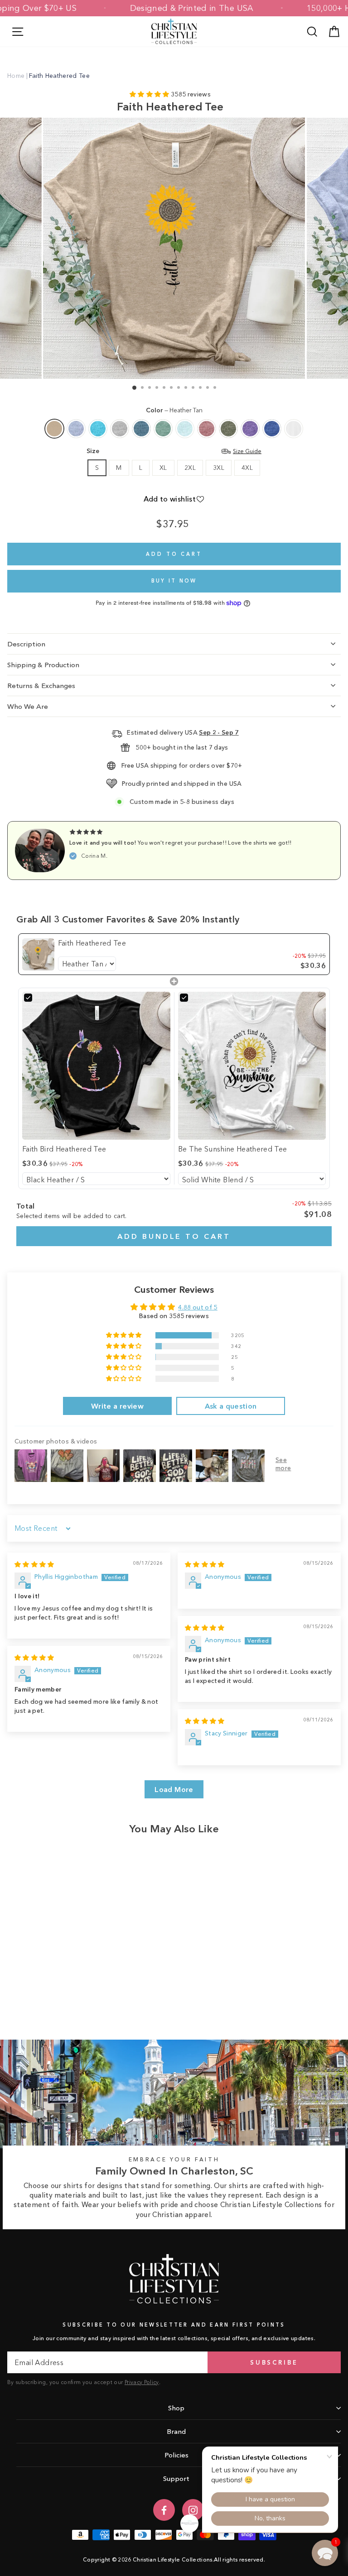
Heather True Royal (272, 429)
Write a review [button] (117, 1406)
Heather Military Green (228, 429)
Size (174, 451)
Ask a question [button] (231, 1406)
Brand (176, 2431)
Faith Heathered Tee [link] (92, 943)
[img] (34, 1565)
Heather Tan (54, 429)
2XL (190, 468)
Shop (176, 2408)
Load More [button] (174, 1789)
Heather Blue (76, 429)
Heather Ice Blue (185, 429)
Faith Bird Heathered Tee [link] (64, 1149)
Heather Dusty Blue (163, 429)
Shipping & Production (43, 665)
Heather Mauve (207, 429)
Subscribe (274, 2362)
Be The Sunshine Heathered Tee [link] (233, 1149)
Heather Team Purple (250, 429)
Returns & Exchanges (41, 686)
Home (16, 76)
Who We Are (28, 706)
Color (174, 410)
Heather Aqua (98, 429)
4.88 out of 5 (198, 1307)
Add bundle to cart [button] (174, 1236)
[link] (38, 954)
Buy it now (174, 581)
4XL (247, 468)
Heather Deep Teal (141, 429)
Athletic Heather (120, 429)
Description (26, 644)
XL (163, 468)
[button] (150, 94)
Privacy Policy (142, 2382)
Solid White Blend (294, 429)
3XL (219, 468)
